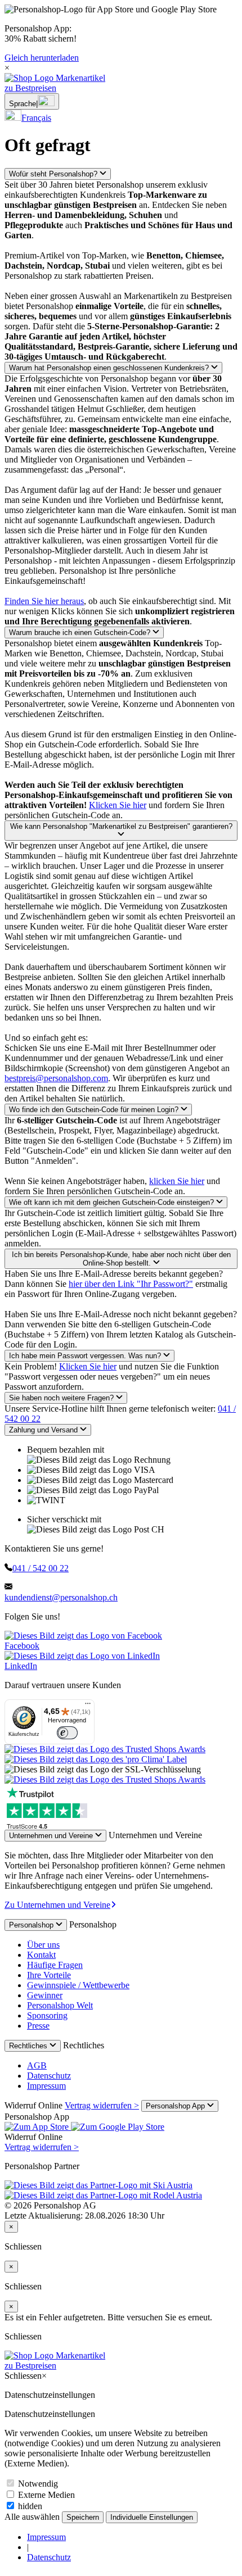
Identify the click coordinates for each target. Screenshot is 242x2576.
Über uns (43, 1945)
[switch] (67, 1733)
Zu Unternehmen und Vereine (57, 1905)
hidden (29, 2506)
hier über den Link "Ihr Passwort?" (131, 1284)
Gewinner (45, 1995)
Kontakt (41, 1955)
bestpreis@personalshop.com (56, 1078)
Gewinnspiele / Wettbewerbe (78, 1985)
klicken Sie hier (177, 1181)
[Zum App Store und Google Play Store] (84, 2127)
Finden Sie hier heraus (44, 601)
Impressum (46, 2086)
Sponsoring (47, 2015)
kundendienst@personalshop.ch (61, 1597)
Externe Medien (45, 2495)
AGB (37, 2065)
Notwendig (37, 2484)
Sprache (23, 104)
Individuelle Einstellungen (152, 2517)
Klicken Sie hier (118, 805)
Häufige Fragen (55, 1965)
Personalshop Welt (60, 2005)
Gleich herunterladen (42, 58)
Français (36, 118)
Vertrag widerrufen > (102, 2105)
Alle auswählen (33, 2517)
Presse (38, 2026)
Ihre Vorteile (49, 1975)
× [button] (7, 68)
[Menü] (88, 1706)
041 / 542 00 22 (41, 1568)
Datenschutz (49, 2076)
